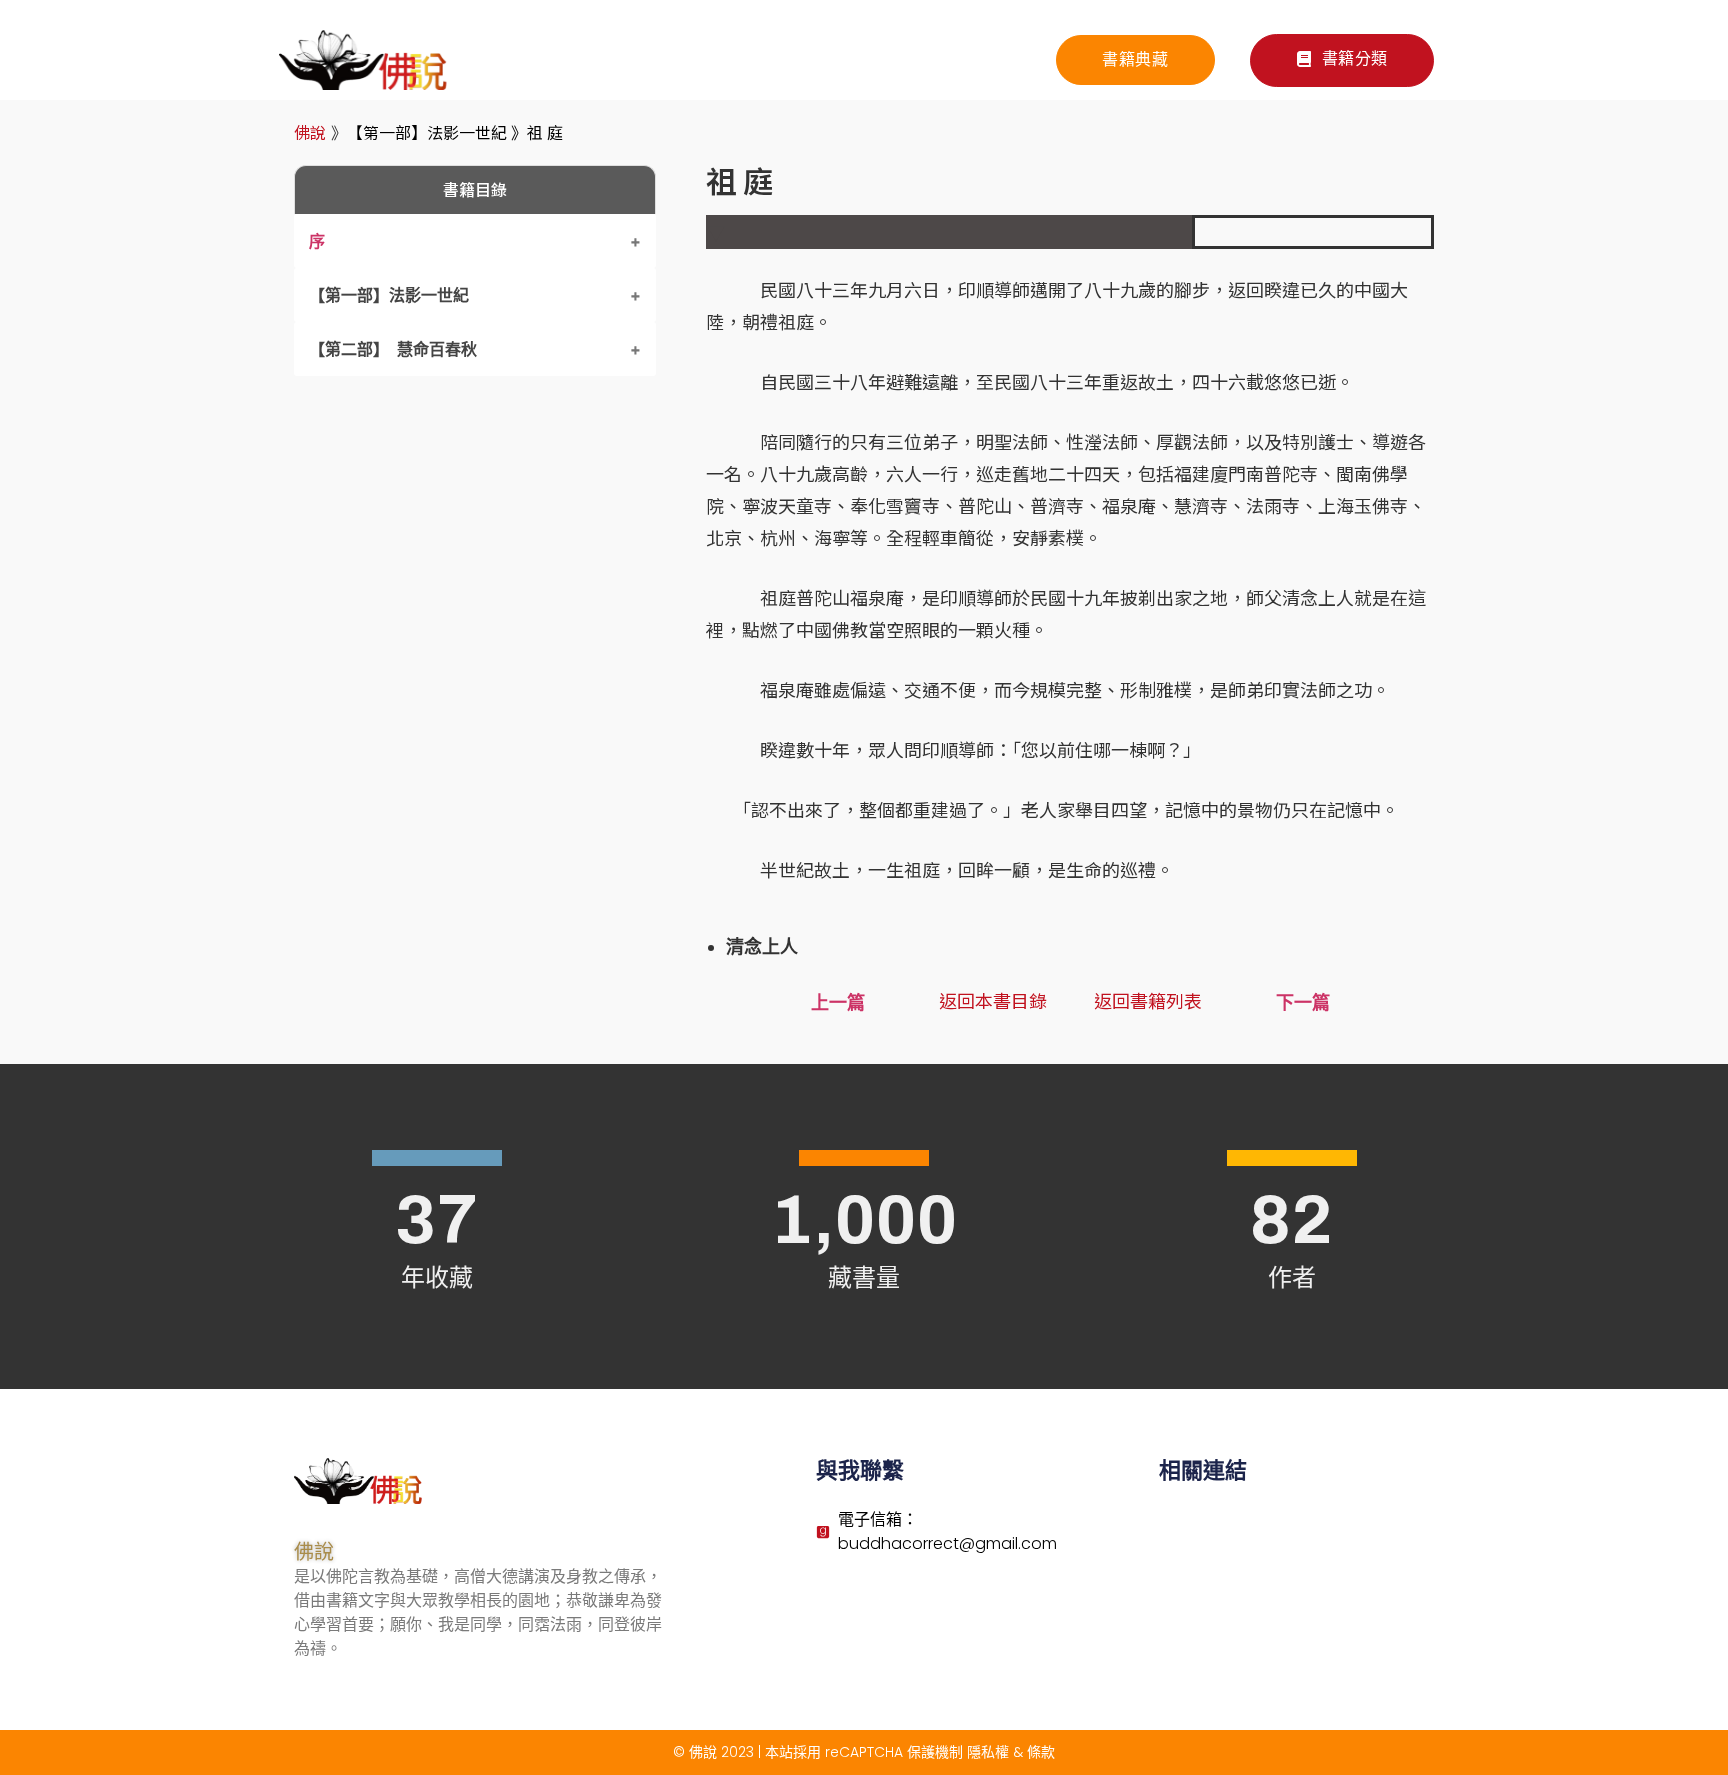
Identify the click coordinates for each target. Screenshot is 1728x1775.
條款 (1041, 1752)
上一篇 (838, 1002)
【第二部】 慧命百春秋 (393, 349)
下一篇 (1303, 1002)
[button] (1342, 60)
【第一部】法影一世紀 (389, 295)
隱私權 (988, 1752)
